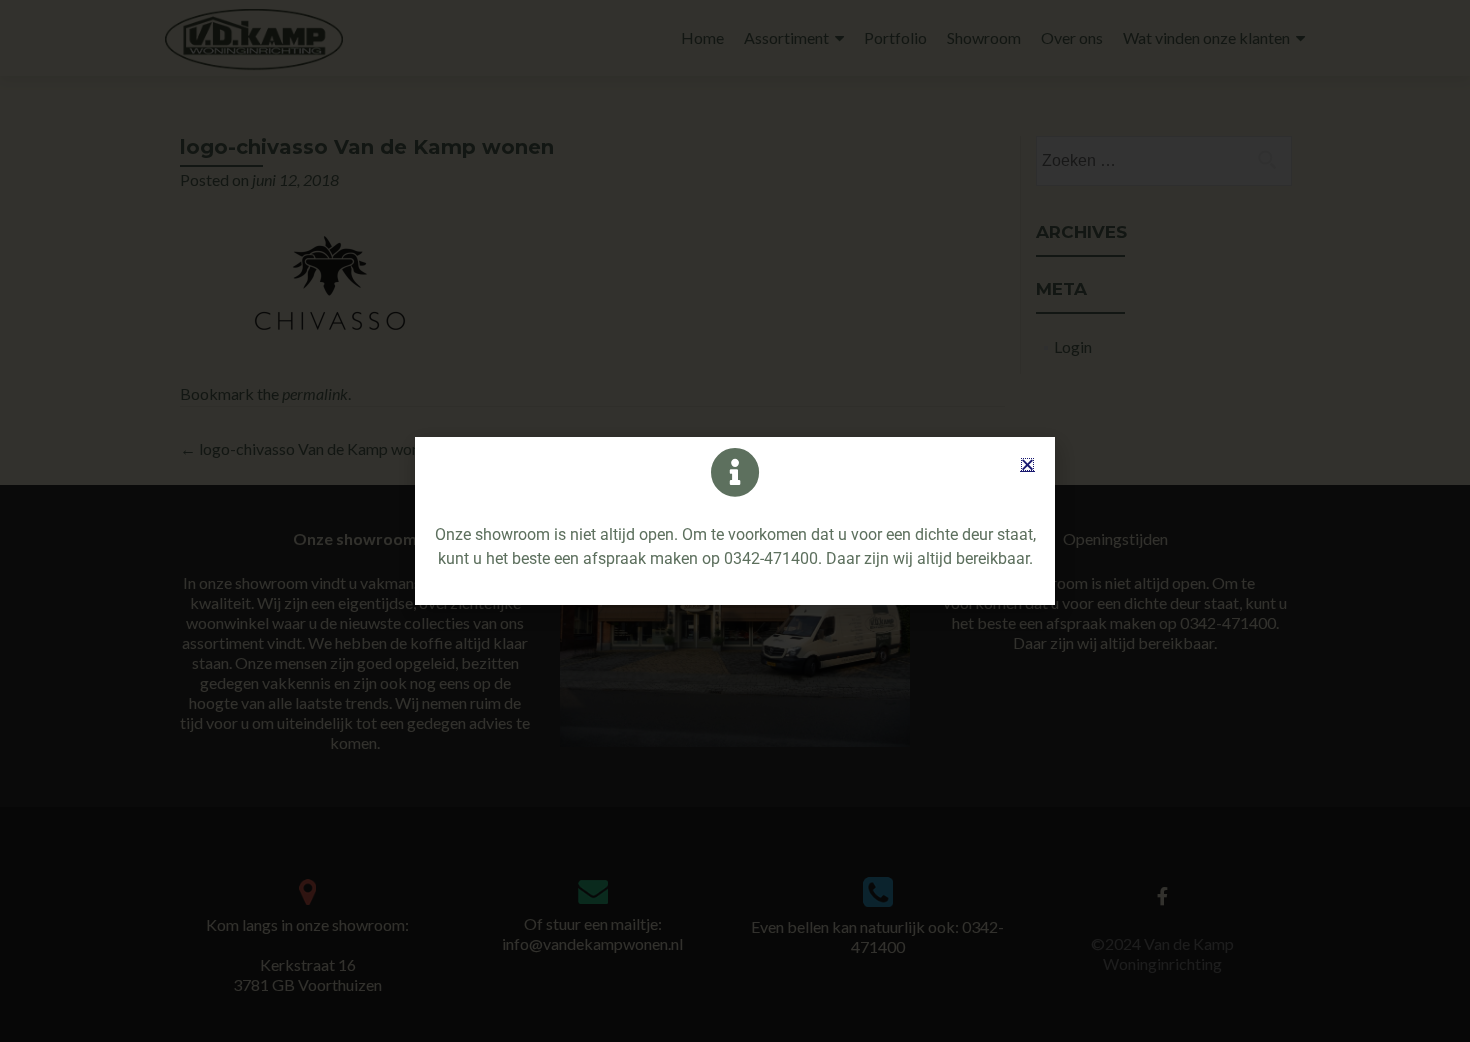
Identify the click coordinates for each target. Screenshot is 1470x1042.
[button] (1027, 464)
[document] (735, 521)
